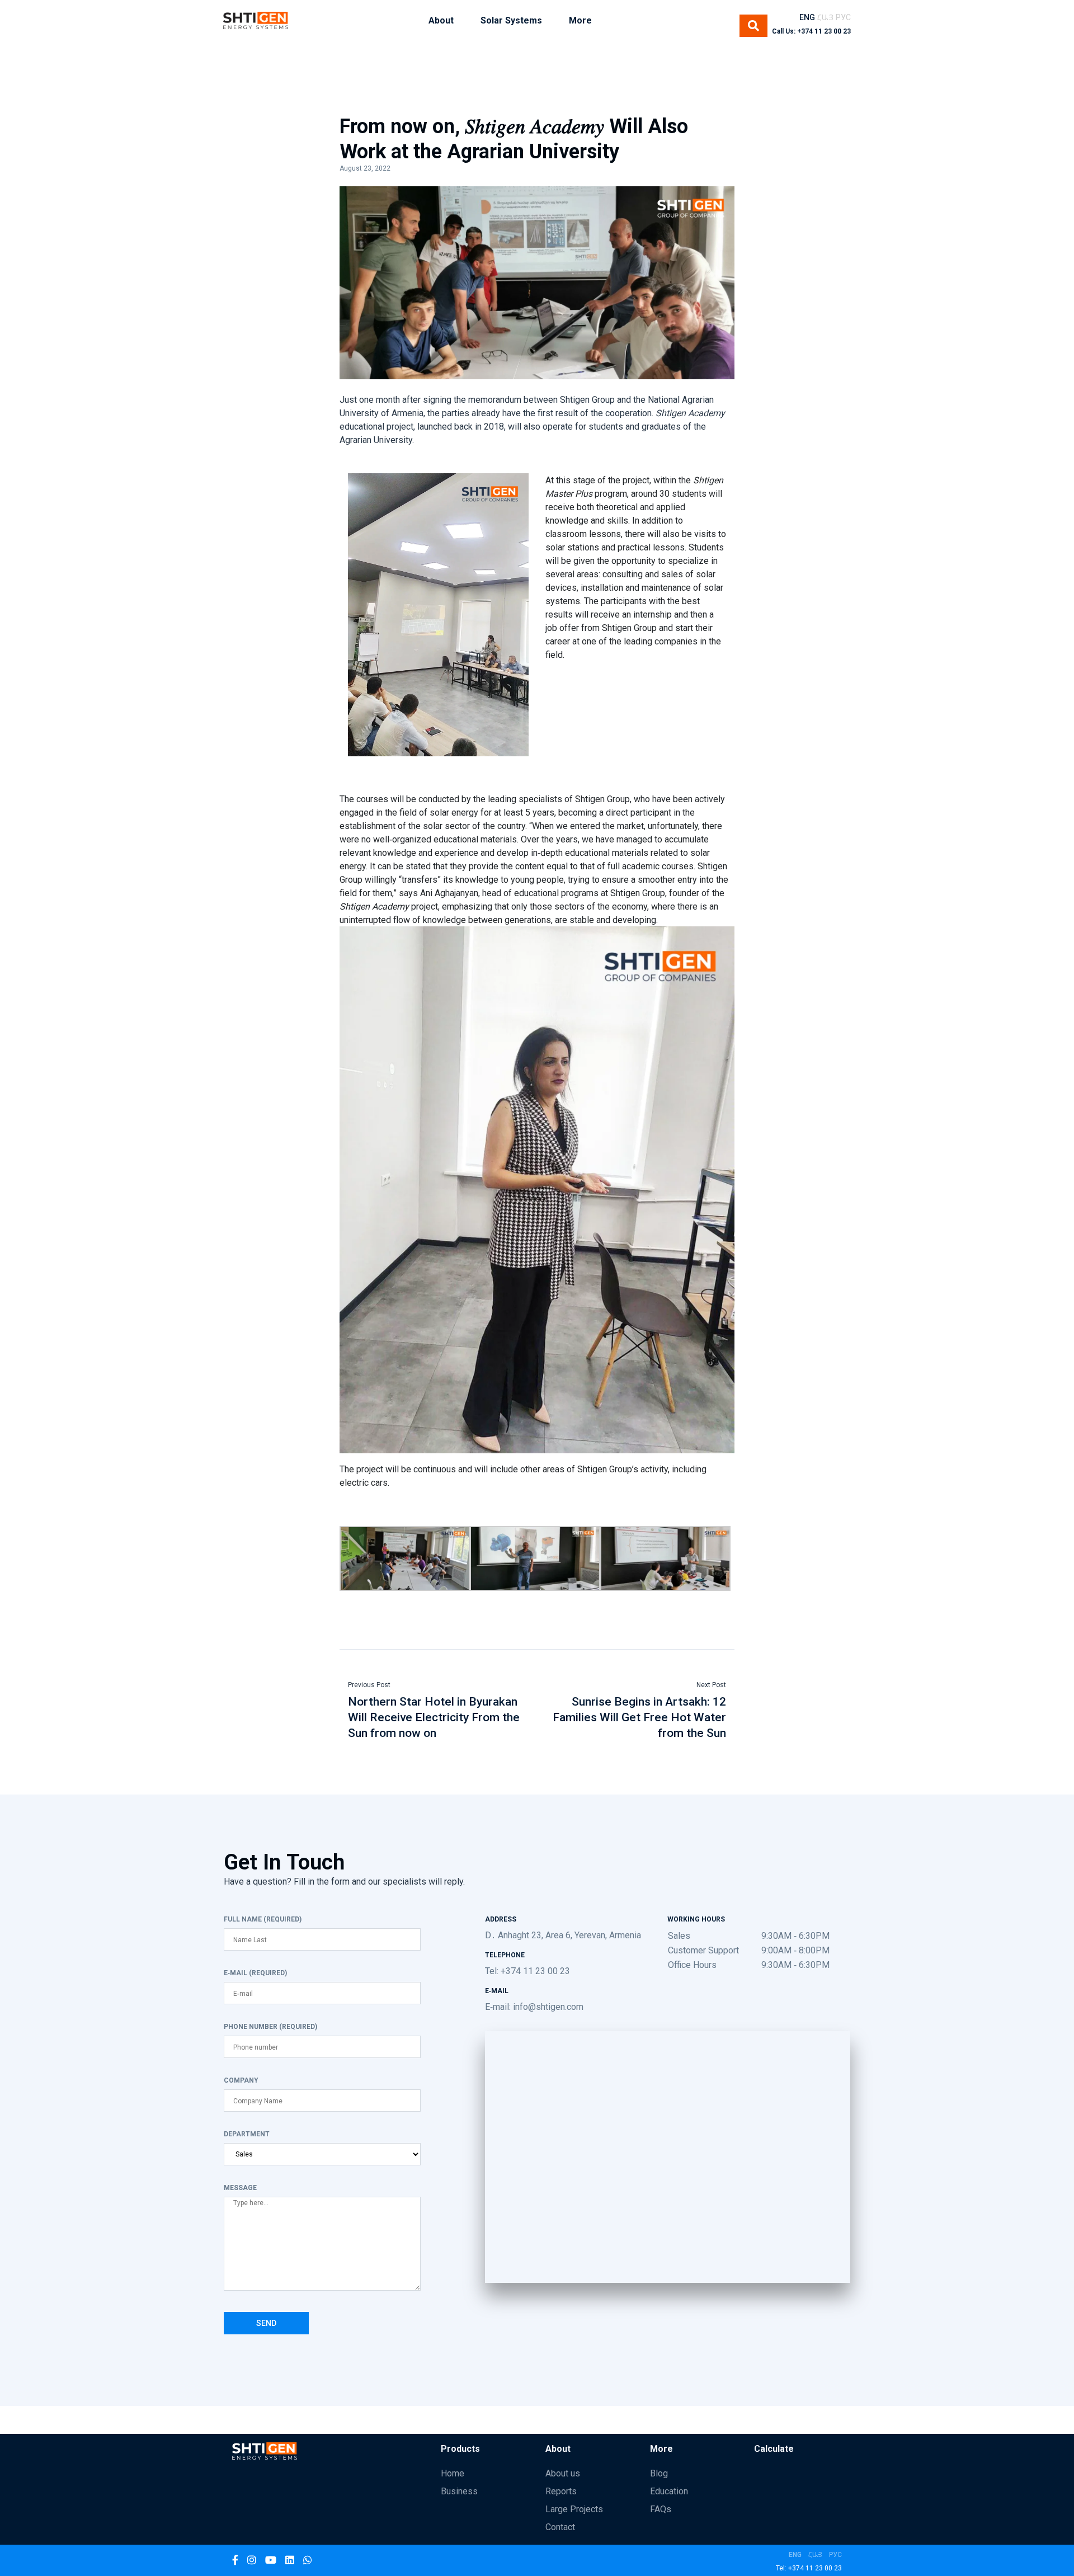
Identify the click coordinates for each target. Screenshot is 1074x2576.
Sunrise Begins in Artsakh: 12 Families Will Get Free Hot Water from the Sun (639, 1717)
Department (247, 2134)
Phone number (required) (270, 2027)
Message (240, 2188)
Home (453, 2473)
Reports (561, 2491)
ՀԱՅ (825, 17)
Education (669, 2491)
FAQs (661, 2509)
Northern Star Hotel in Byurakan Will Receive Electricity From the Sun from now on (434, 1717)
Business (459, 2491)
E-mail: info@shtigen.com (534, 2007)
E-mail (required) (255, 1973)
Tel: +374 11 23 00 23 (527, 1971)
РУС (843, 17)
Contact (560, 2527)
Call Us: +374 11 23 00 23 (811, 31)
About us (563, 2473)
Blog (659, 2473)
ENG (807, 17)
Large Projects (574, 2509)
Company (241, 2080)
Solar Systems (511, 20)
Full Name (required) (263, 1919)
